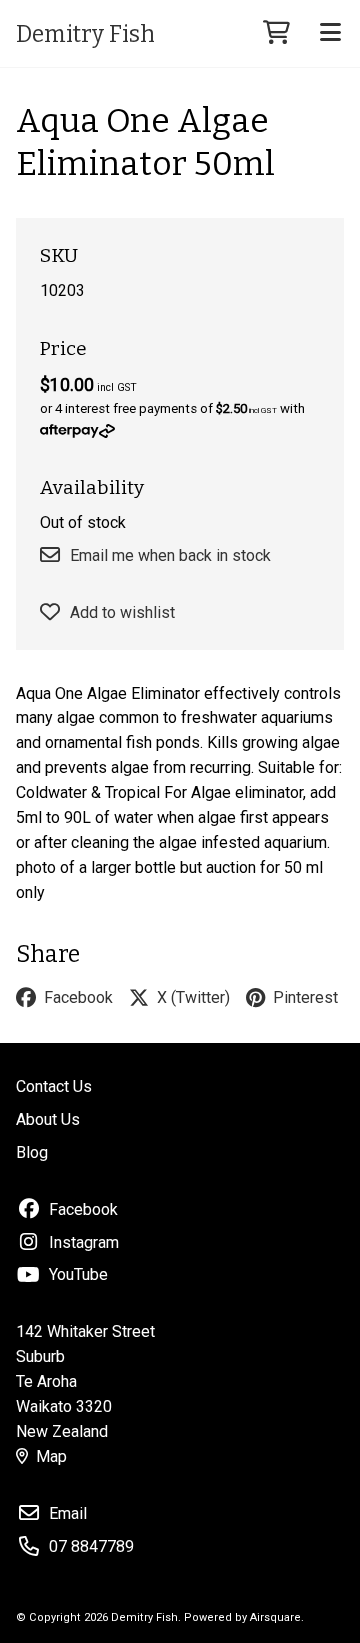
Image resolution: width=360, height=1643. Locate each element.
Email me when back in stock (170, 555)
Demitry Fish (85, 34)
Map (51, 1456)
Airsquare (275, 1617)
